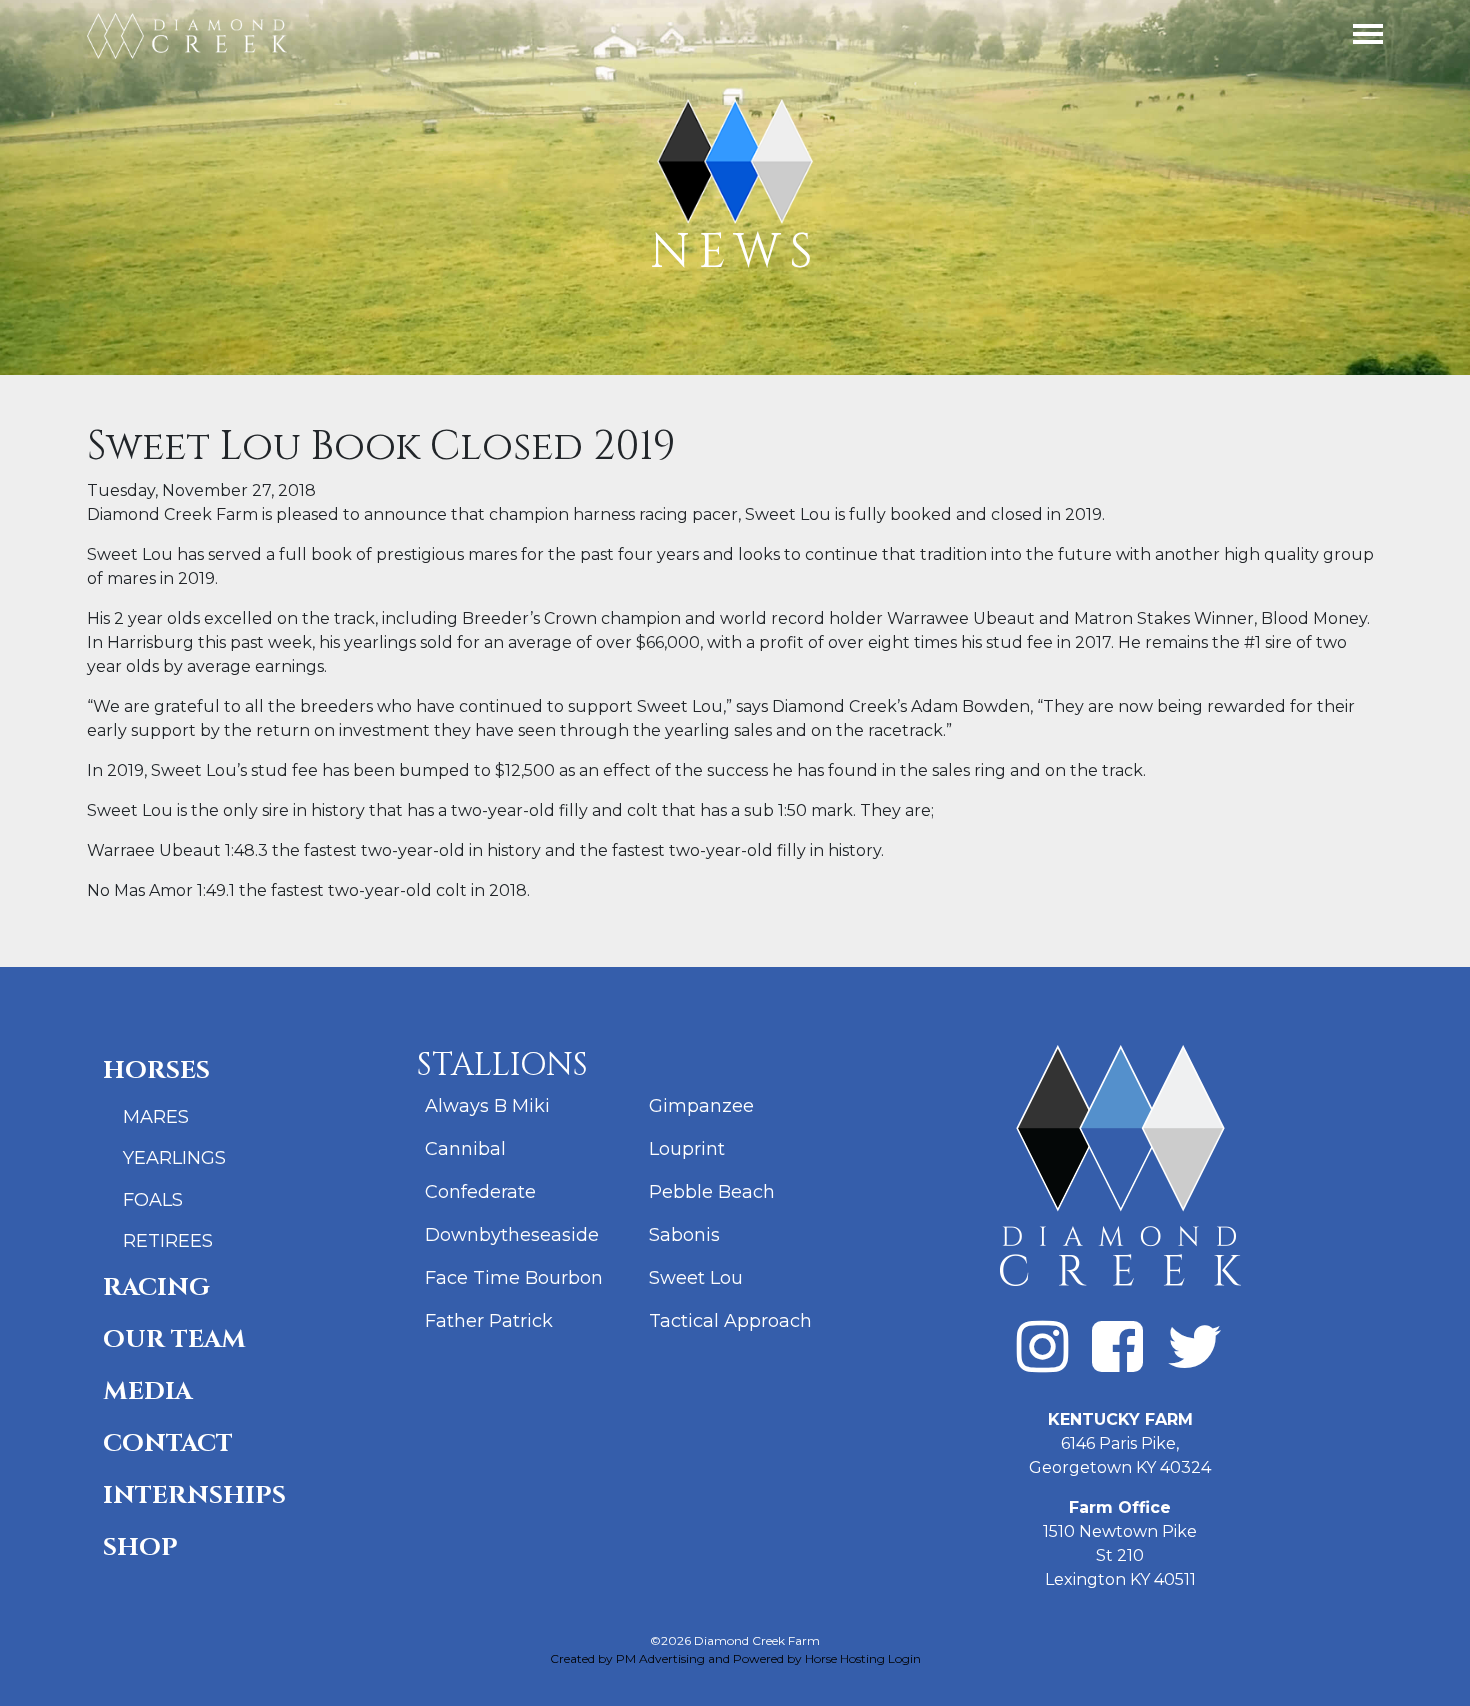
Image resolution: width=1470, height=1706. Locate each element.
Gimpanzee (701, 1106)
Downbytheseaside (512, 1235)
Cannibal (465, 1149)
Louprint (687, 1149)
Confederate (480, 1192)
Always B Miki (487, 1106)
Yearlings (174, 1158)
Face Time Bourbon (514, 1278)
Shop (140, 1547)
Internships (194, 1495)
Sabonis (684, 1235)
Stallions (502, 1065)
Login (904, 1658)
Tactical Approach (730, 1321)
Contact (168, 1443)
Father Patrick (489, 1321)
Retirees (168, 1241)
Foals (153, 1200)
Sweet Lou (696, 1278)
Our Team (174, 1339)
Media (147, 1391)
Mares (156, 1117)
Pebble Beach (712, 1192)
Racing (156, 1287)
